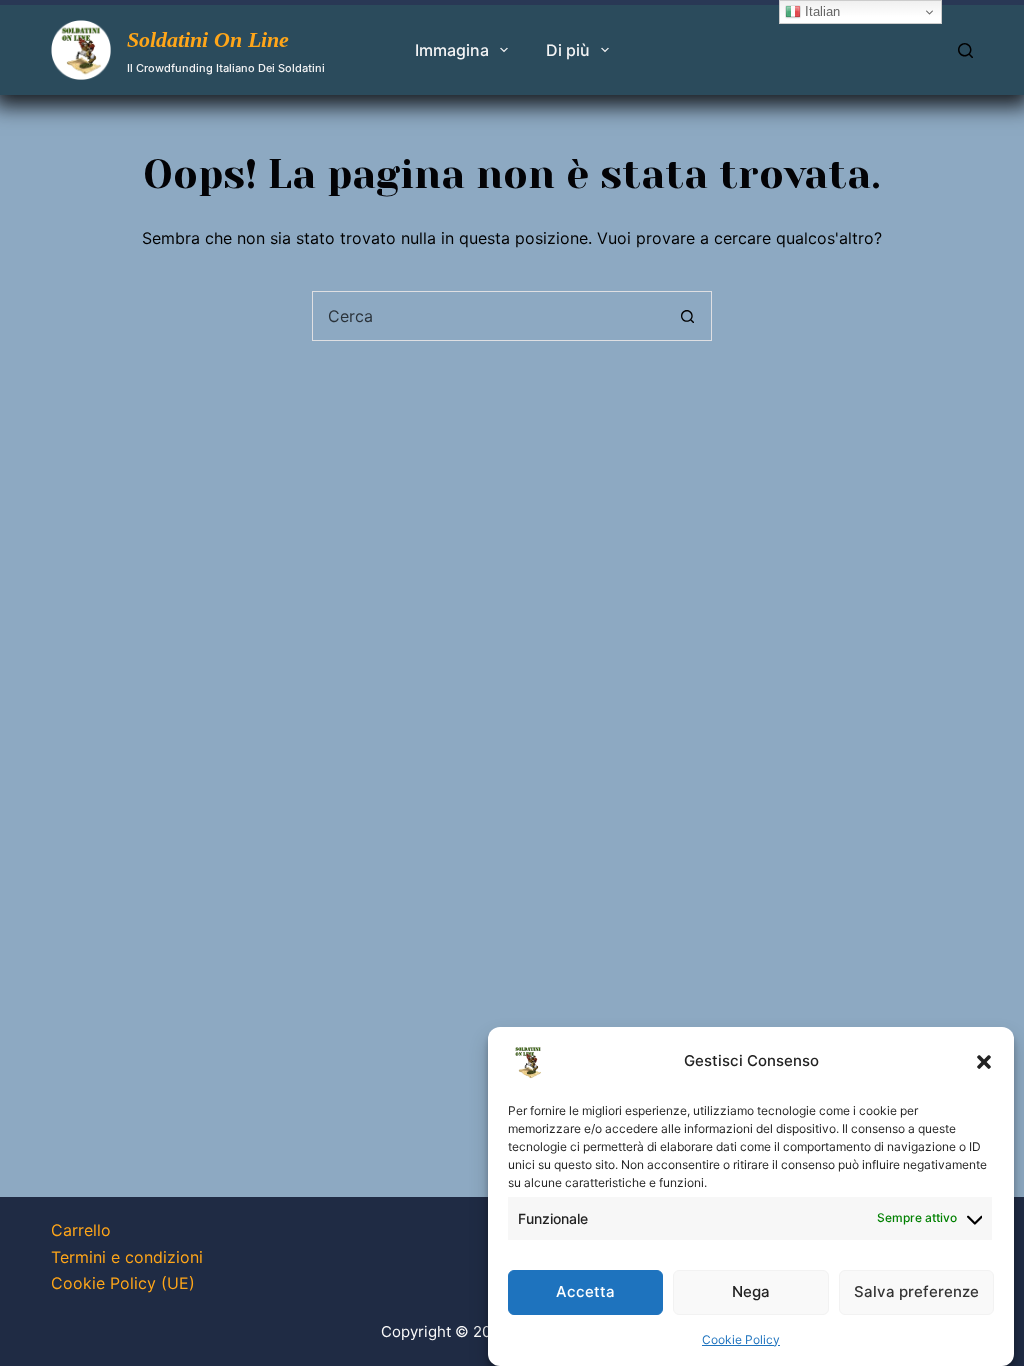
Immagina (452, 50)
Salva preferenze (916, 1291)
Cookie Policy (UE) (123, 1283)
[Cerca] (965, 50)
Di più (568, 50)
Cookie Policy (741, 1339)
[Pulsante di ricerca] (687, 316)
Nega (751, 1291)
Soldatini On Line (208, 39)
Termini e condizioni (127, 1257)
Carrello (81, 1230)
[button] (984, 1062)
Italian (820, 11)
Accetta (585, 1291)
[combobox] (488, 316)
